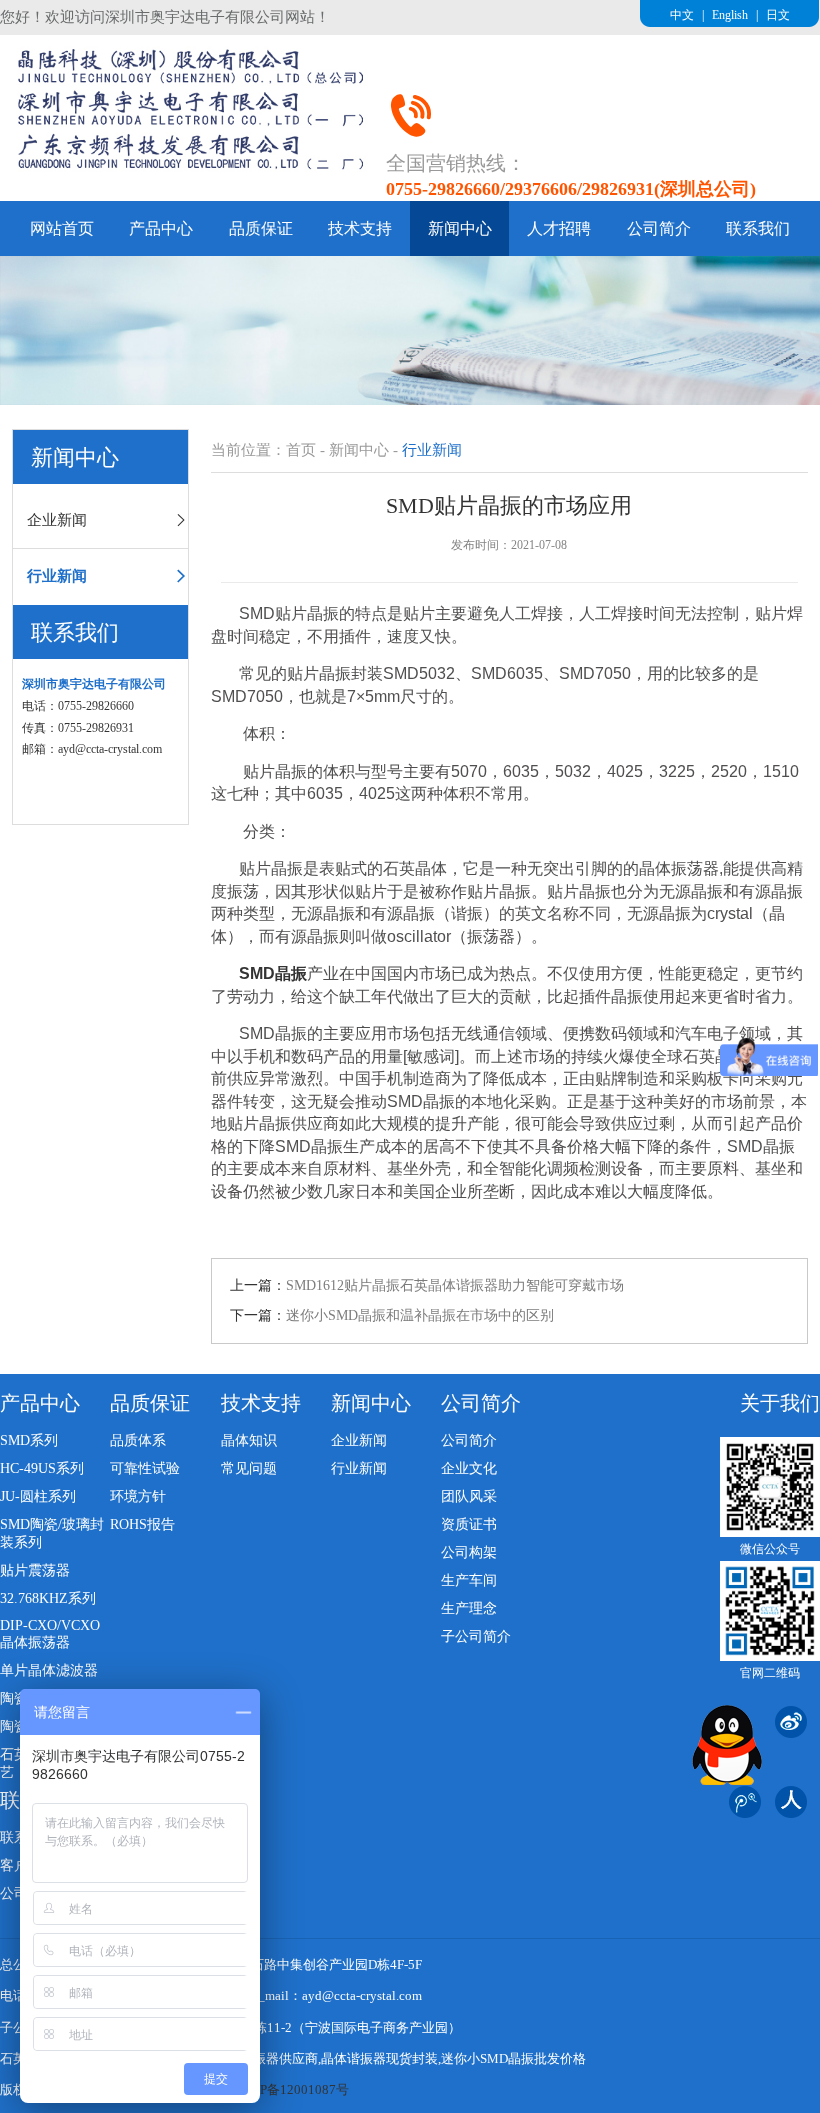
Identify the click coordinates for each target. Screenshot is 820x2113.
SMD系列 (29, 1440)
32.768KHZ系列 (48, 1598)
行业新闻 (57, 576)
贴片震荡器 (35, 1570)
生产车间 (469, 1580)
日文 (778, 15)
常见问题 (249, 1468)
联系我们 (758, 228)
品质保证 (261, 228)
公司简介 (659, 228)
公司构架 (469, 1552)
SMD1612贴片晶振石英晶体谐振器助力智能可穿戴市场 (455, 1285)
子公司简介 (476, 1636)
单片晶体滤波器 (49, 1670)
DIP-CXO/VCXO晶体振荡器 (50, 1634)
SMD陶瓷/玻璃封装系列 (52, 1533)
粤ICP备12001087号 (291, 2089)
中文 (682, 15)
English (730, 15)
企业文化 (469, 1468)
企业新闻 (57, 520)
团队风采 (469, 1496)
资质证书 (469, 1524)
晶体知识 (249, 1440)
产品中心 (161, 228)
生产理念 (469, 1608)
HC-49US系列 (42, 1468)
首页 (301, 450)
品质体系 (138, 1440)
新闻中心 (460, 228)
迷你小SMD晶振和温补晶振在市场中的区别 (420, 1315)
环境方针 (138, 1496)
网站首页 (62, 228)
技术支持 (360, 228)
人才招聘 (559, 228)
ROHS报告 (142, 1524)
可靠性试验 (145, 1468)
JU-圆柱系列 (38, 1496)
